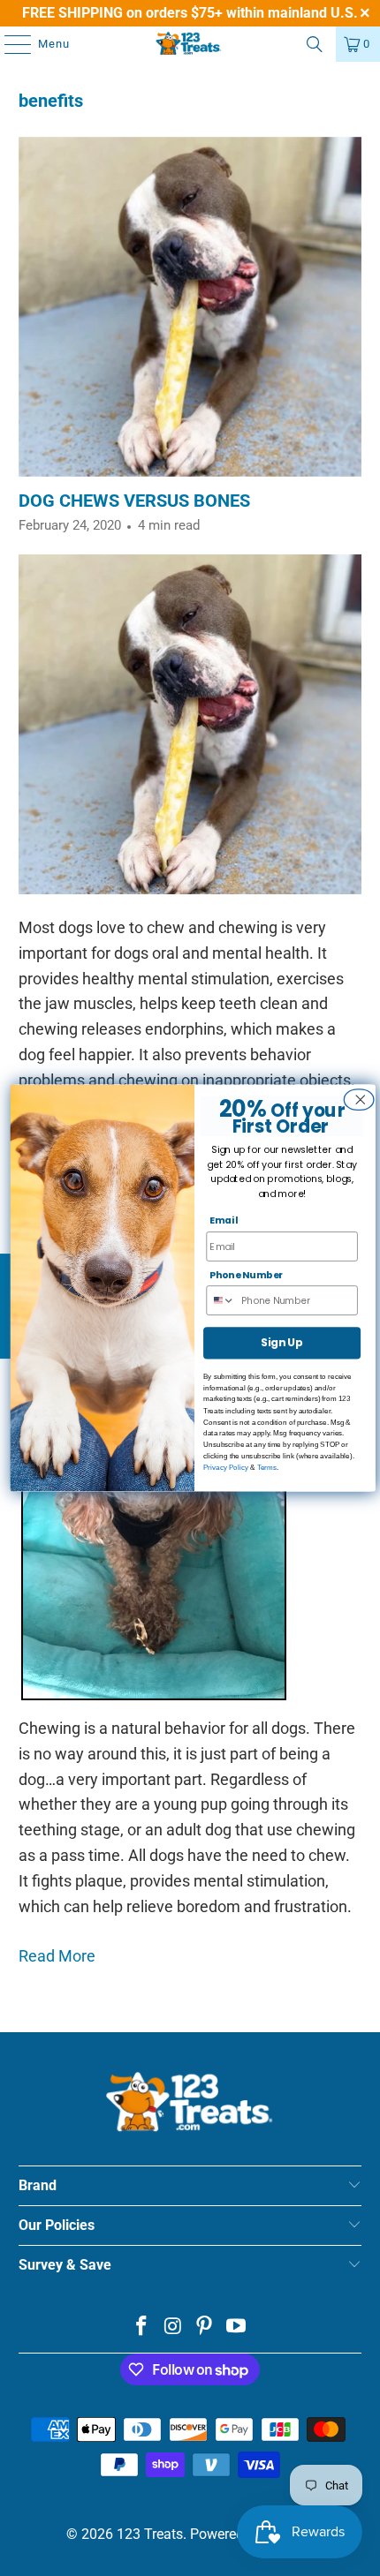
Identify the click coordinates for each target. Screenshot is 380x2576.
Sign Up (282, 1343)
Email (224, 1220)
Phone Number (246, 1274)
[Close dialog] (357, 1100)
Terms (267, 1468)
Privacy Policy (226, 1468)
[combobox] (224, 1300)
